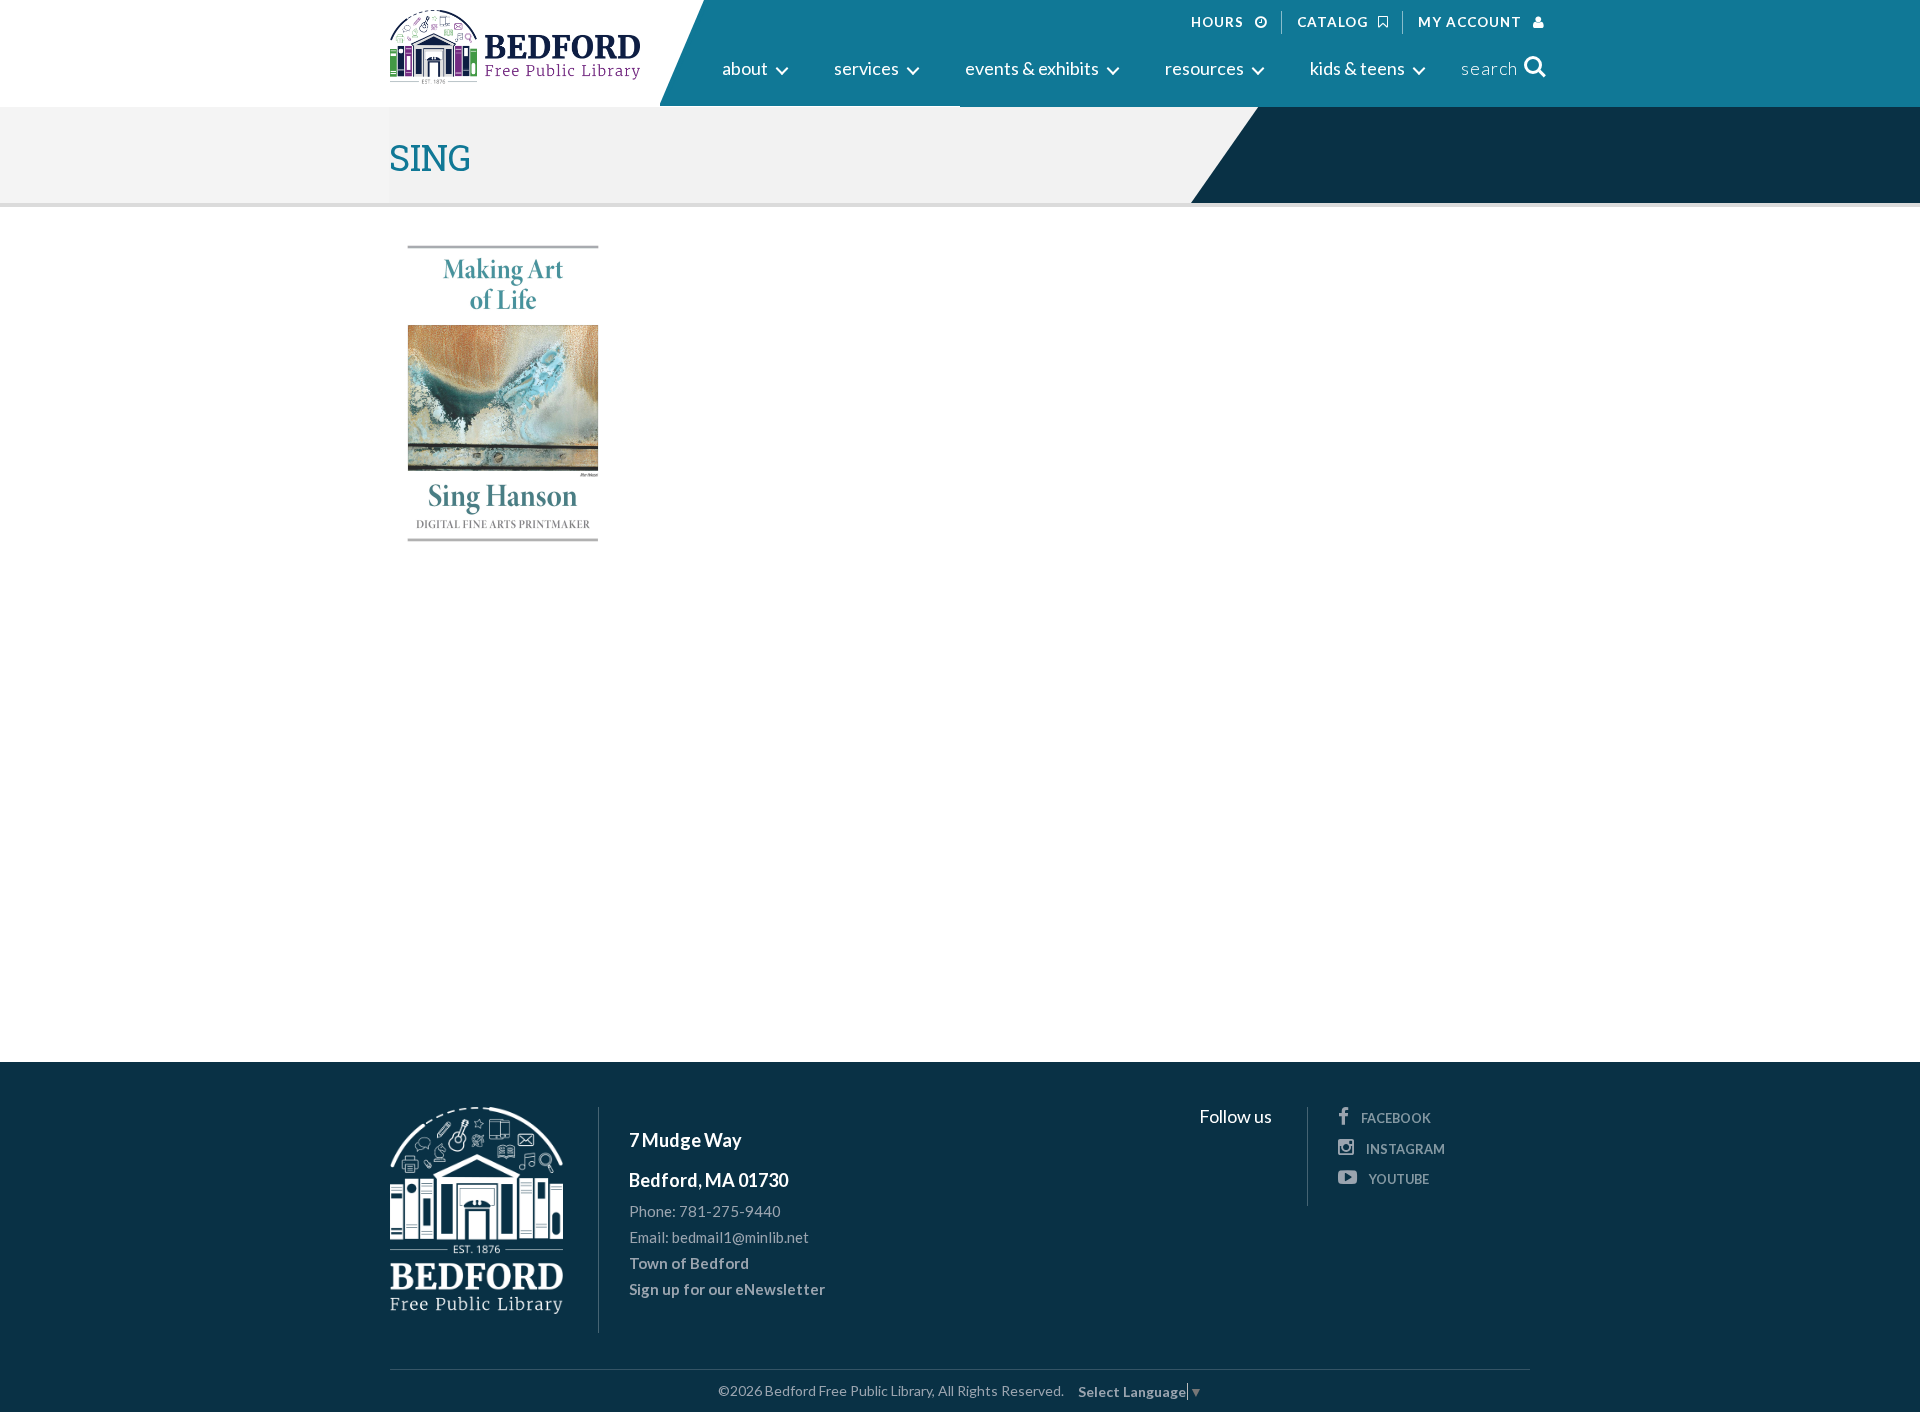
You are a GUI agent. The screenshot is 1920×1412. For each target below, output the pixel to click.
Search (1489, 68)
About (745, 68)
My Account (1472, 22)
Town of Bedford (689, 1263)
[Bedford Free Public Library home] (515, 47)
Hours (1219, 22)
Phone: (652, 1211)
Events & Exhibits (1032, 68)
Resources (1204, 68)
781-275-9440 (730, 1211)
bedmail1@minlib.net (740, 1237)
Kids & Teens (1357, 68)
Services (866, 68)
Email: (649, 1237)
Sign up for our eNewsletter (727, 1289)
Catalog (1334, 22)
